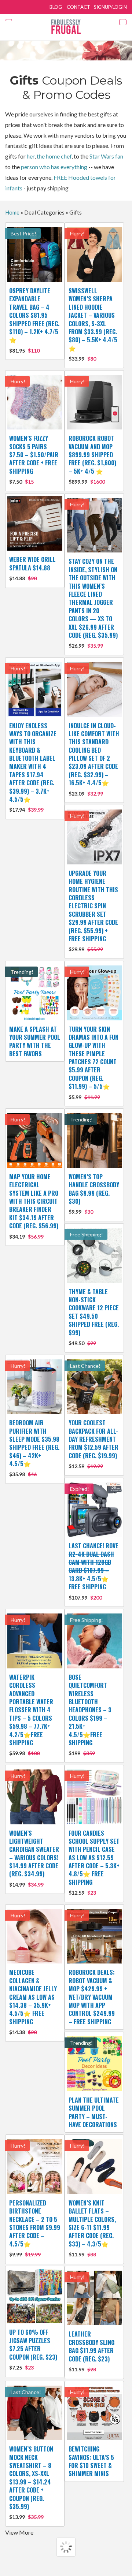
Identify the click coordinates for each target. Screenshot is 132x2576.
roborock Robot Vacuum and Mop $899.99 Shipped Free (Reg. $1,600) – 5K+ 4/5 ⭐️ (92, 459)
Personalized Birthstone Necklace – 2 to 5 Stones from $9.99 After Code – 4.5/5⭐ (35, 2228)
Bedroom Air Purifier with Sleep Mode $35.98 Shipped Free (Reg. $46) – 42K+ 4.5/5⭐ (34, 1448)
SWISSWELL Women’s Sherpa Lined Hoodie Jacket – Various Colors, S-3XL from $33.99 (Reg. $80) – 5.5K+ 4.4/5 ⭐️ (93, 324)
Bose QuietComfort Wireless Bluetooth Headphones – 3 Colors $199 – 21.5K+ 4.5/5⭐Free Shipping (90, 1715)
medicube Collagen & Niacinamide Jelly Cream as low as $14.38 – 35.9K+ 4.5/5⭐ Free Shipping (33, 2002)
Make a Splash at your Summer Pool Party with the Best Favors (35, 1041)
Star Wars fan (106, 156)
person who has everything (54, 167)
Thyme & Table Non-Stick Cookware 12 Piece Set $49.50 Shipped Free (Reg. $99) (94, 1317)
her (31, 156)
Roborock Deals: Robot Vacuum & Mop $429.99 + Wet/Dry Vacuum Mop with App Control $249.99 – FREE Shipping (92, 1997)
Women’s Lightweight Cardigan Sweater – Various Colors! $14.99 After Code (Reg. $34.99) (34, 1858)
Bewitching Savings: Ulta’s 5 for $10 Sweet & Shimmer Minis (91, 2461)
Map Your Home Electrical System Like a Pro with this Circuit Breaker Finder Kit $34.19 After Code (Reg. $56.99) (34, 1206)
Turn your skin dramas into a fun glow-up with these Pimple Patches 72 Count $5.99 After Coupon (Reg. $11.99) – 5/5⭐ (93, 1062)
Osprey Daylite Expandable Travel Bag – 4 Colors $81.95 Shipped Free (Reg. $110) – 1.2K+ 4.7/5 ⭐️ (34, 320)
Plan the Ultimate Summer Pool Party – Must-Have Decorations (94, 2112)
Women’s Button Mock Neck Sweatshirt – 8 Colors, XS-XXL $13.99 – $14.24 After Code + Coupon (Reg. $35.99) (31, 2482)
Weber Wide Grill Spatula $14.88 (32, 568)
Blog (56, 7)
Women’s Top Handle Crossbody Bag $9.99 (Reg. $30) (94, 1194)
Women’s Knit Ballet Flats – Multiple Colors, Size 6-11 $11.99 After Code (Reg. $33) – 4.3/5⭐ (92, 2228)
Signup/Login (110, 7)
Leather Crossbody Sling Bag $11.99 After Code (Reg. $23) (91, 2351)
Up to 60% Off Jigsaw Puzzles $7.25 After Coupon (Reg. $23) (33, 2349)
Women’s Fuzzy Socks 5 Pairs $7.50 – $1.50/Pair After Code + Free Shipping (34, 459)
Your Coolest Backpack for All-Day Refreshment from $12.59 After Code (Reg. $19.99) (93, 1444)
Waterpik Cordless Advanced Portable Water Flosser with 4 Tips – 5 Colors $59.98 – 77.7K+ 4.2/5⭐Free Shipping (31, 1715)
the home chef (54, 156)
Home (12, 212)
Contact (78, 7)
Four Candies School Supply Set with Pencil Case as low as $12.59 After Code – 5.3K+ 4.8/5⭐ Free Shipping (94, 1862)
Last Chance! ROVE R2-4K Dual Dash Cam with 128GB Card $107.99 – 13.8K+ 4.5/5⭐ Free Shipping (93, 1571)
